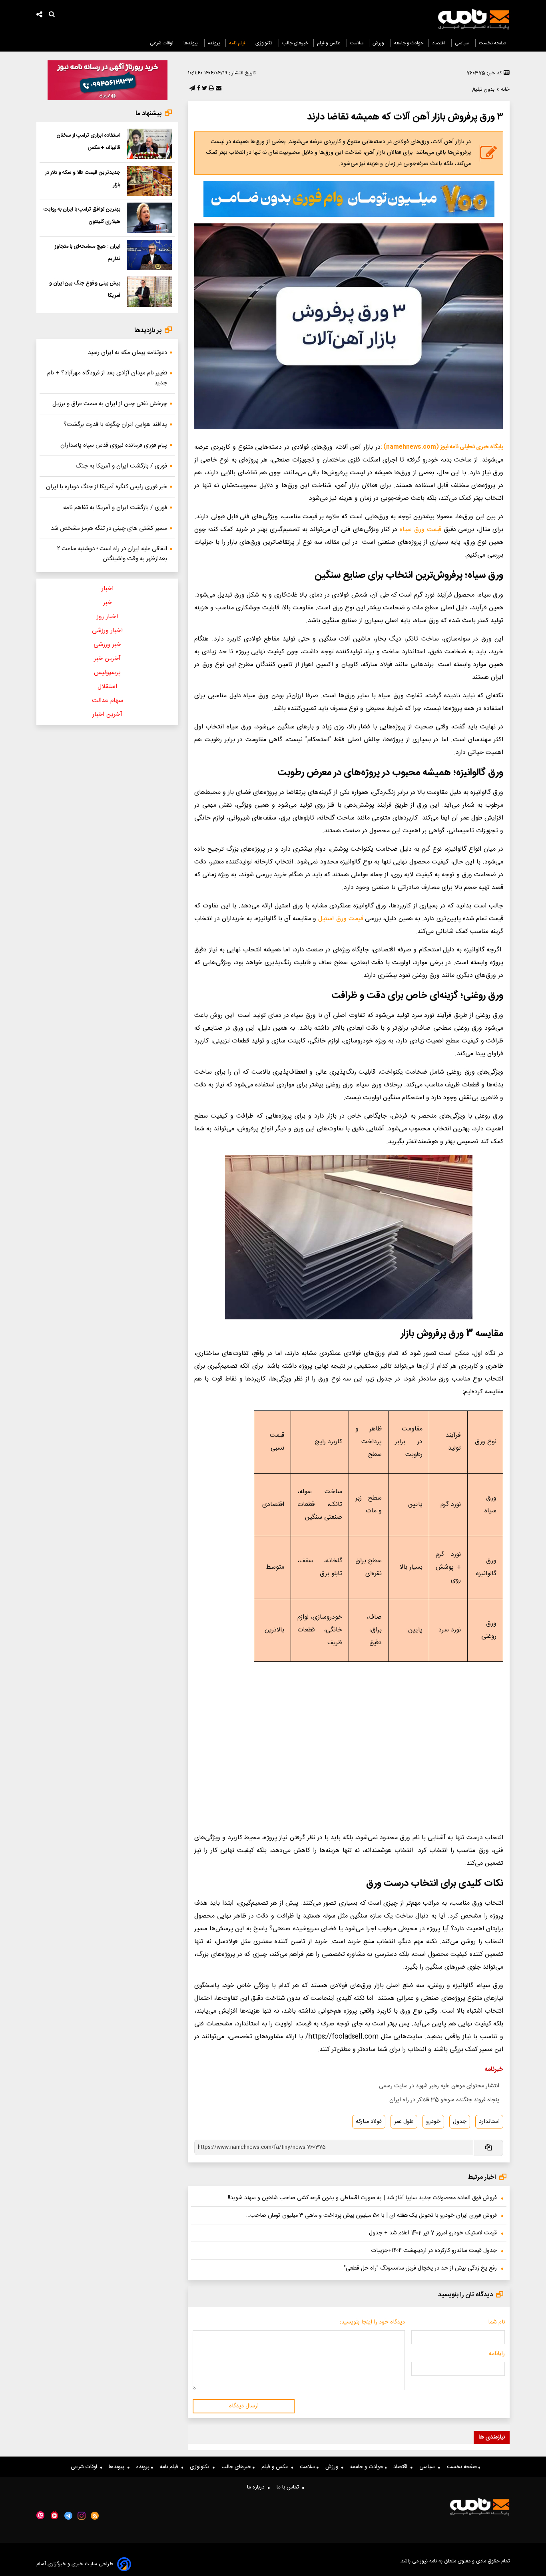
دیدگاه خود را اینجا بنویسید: (372, 2322)
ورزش (379, 43)
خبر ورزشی (107, 645)
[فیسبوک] (198, 89)
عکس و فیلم (329, 43)
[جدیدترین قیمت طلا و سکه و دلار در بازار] (149, 181)
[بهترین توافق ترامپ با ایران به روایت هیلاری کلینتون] (149, 218)
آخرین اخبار (107, 715)
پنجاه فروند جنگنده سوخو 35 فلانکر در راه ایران (444, 2100)
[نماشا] (54, 2515)
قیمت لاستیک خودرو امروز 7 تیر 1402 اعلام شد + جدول (433, 2233)
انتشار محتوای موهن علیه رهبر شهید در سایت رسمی (439, 2086)
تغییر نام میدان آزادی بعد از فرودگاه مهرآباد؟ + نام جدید (107, 378)
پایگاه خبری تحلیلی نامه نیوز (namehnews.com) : (442, 447)
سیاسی (462, 43)
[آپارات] (40, 2515)
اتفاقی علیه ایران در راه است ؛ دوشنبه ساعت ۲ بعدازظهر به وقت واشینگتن (112, 554)
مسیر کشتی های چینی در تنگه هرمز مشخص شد (109, 528)
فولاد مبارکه (369, 2122)
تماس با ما (289, 2487)
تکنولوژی (264, 43)
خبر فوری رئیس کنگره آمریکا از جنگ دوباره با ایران (107, 487)
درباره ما (257, 2487)
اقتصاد (439, 43)
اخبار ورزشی (107, 631)
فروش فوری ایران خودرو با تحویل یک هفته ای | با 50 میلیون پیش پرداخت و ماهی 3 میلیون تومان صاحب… (372, 2216)
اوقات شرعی (162, 43)
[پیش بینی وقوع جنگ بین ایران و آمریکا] (149, 292)
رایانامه (497, 2354)
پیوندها (191, 43)
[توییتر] (204, 89)
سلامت (357, 43)
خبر (108, 603)
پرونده (214, 43)
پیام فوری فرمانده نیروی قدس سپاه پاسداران (114, 445)
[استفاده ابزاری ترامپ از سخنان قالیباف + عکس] (149, 144)
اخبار (108, 589)
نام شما (496, 2322)
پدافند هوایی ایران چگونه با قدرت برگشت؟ (115, 425)
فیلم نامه (238, 43)
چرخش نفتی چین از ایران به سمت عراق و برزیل (110, 404)
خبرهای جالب (295, 43)
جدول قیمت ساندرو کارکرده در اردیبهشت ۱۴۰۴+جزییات (434, 2251)
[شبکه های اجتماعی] (40, 15)
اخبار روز (107, 617)
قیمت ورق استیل (340, 919)
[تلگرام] (191, 89)
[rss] (95, 2516)
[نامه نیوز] (474, 19)
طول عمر (404, 2122)
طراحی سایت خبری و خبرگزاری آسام (75, 2564)
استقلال (107, 687)
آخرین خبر (107, 659)
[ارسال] (218, 89)
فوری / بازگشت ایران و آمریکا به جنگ (121, 466)
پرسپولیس (107, 673)
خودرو (433, 2122)
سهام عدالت (108, 701)
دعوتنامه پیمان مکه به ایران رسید (128, 353)
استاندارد (489, 2122)
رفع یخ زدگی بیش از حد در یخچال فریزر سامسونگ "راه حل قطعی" (420, 2268)
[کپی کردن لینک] (488, 2148)
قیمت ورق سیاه (420, 530)
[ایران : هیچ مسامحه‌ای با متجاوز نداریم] (149, 255)
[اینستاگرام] (82, 2516)
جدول (460, 2122)
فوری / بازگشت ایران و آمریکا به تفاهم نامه (115, 508)
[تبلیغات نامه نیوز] (349, 199)
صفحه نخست (493, 43)
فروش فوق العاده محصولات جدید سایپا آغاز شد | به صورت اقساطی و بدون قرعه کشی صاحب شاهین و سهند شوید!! (362, 2198)
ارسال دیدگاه (244, 2406)
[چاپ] (210, 89)
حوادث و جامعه (409, 43)
